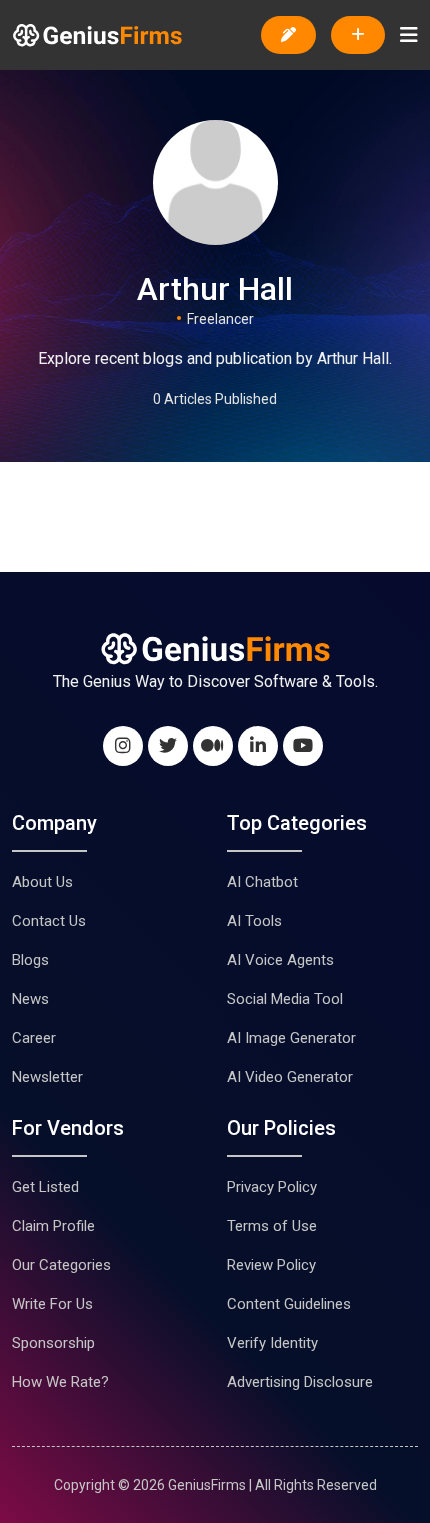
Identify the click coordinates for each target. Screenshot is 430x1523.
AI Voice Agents (280, 960)
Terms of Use (272, 1226)
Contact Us (49, 921)
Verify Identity (272, 1343)
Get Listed (45, 1187)
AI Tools (254, 921)
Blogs (30, 960)
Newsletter (47, 1077)
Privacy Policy (272, 1187)
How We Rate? (60, 1382)
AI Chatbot (262, 882)
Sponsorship (53, 1343)
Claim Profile (53, 1226)
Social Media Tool (285, 999)
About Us (42, 882)
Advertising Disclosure (300, 1382)
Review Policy (271, 1265)
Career (34, 1038)
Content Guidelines (289, 1304)
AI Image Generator (291, 1038)
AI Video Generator (290, 1077)
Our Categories (61, 1265)
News (30, 999)
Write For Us (52, 1304)
